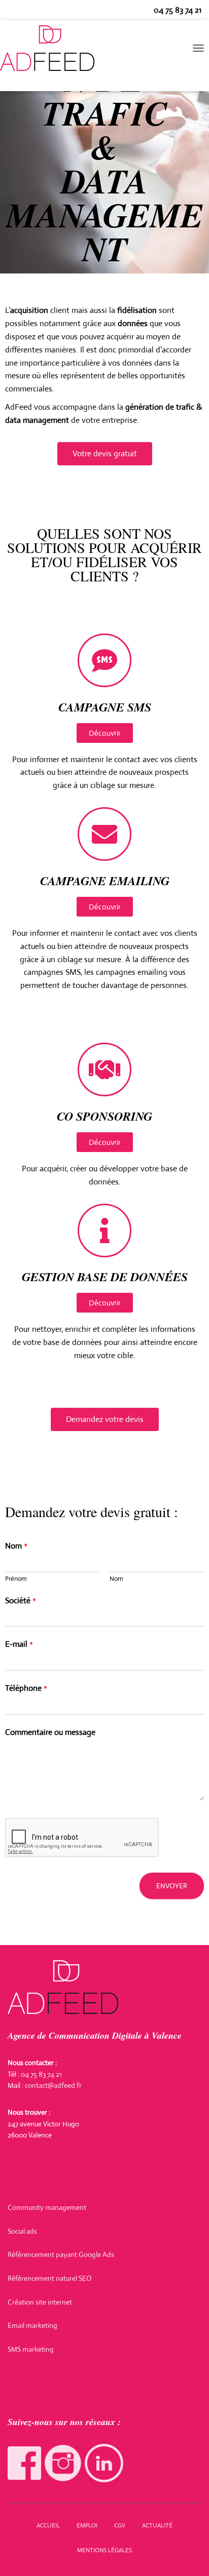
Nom (16, 1546)
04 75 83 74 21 (178, 10)
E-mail (19, 1644)
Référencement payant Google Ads (61, 2254)
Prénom (16, 1579)
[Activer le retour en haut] (189, 2556)
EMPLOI (87, 2525)
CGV (120, 2525)
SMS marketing (31, 2349)
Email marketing (32, 2325)
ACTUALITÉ (157, 2525)
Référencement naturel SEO (50, 2278)
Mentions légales (104, 2550)
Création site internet (40, 2302)
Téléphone (26, 1688)
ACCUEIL (48, 2525)
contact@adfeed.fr (53, 2085)
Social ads (22, 2231)
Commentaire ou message (50, 1732)
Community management (47, 2207)
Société (21, 1601)
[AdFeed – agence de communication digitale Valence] (51, 48)
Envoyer (172, 1886)
